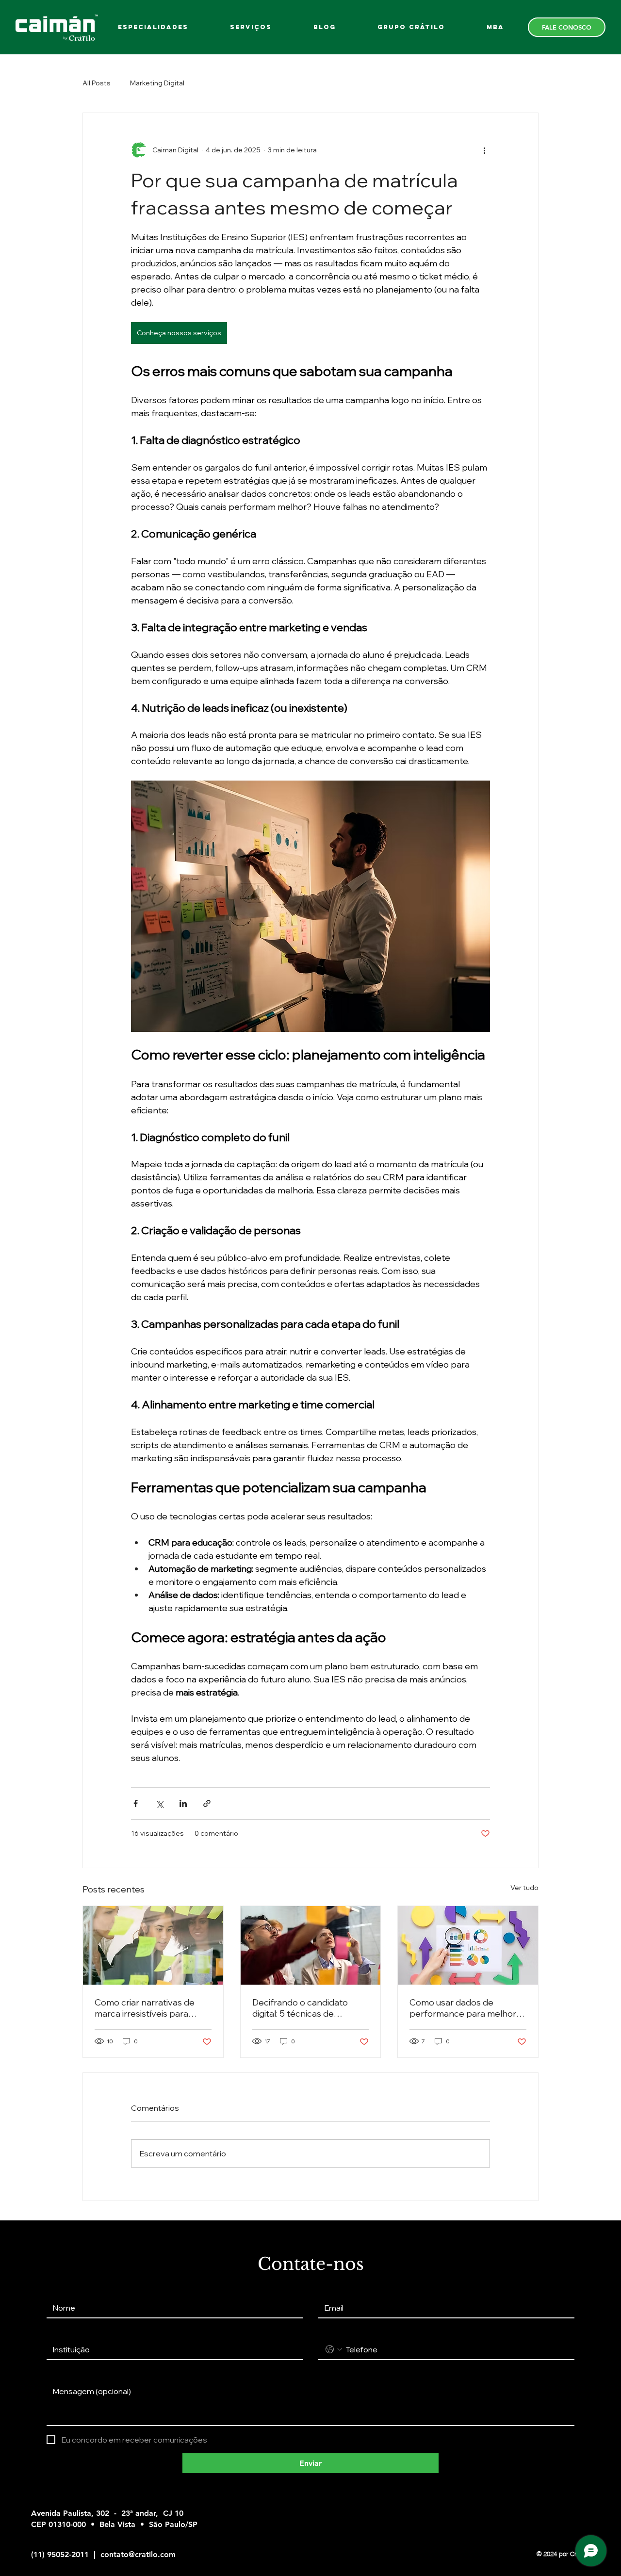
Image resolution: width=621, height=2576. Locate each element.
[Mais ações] (484, 150)
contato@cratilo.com (138, 2554)
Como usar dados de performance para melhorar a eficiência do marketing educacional (467, 2008)
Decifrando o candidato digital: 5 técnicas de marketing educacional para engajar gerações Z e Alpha (309, 2008)
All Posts (97, 83)
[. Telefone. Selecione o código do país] (334, 2349)
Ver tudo (524, 1888)
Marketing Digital (157, 83)
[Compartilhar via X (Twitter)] (159, 1803)
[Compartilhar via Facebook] (136, 1803)
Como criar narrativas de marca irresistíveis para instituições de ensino (145, 2008)
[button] (411, 27)
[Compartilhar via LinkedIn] (183, 1803)
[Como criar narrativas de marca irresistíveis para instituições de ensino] (153, 1945)
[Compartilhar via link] (207, 1803)
